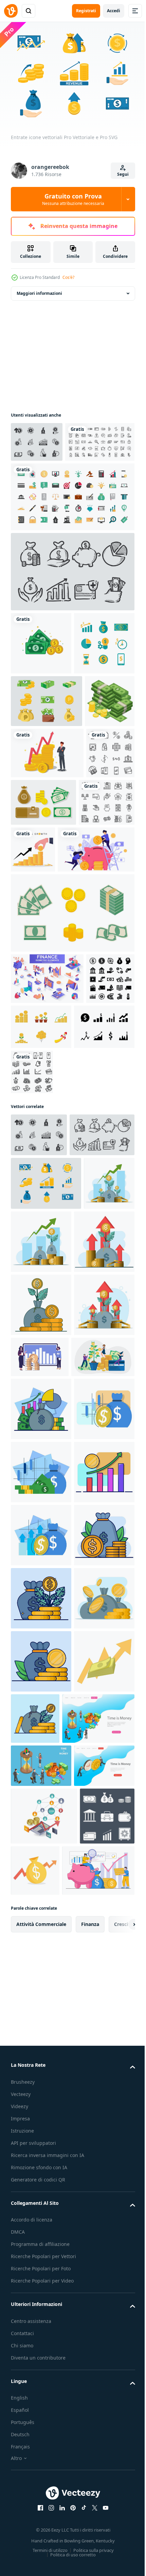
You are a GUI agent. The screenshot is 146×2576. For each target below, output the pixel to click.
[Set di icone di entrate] (41, 1282)
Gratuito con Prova (73, 199)
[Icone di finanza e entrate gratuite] (41, 743)
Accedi (114, 11)
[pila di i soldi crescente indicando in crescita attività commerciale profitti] (41, 2356)
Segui (123, 174)
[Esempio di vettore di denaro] (94, 955)
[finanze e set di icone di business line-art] (45, 479)
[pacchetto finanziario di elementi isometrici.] (47, 1182)
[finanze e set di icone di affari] (72, 533)
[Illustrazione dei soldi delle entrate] (92, 1230)
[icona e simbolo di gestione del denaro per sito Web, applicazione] (39, 1006)
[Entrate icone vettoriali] (37, 438)
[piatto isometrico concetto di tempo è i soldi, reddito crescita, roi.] (41, 2460)
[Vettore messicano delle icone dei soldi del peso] (47, 801)
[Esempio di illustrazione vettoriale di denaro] (36, 853)
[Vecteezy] (11, 11)
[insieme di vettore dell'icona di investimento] (95, 1282)
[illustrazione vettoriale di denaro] (41, 680)
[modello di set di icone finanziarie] (35, 1233)
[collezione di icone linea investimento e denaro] (35, 957)
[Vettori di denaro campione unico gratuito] (72, 1117)
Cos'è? (68, 277)
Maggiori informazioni (39, 290)
